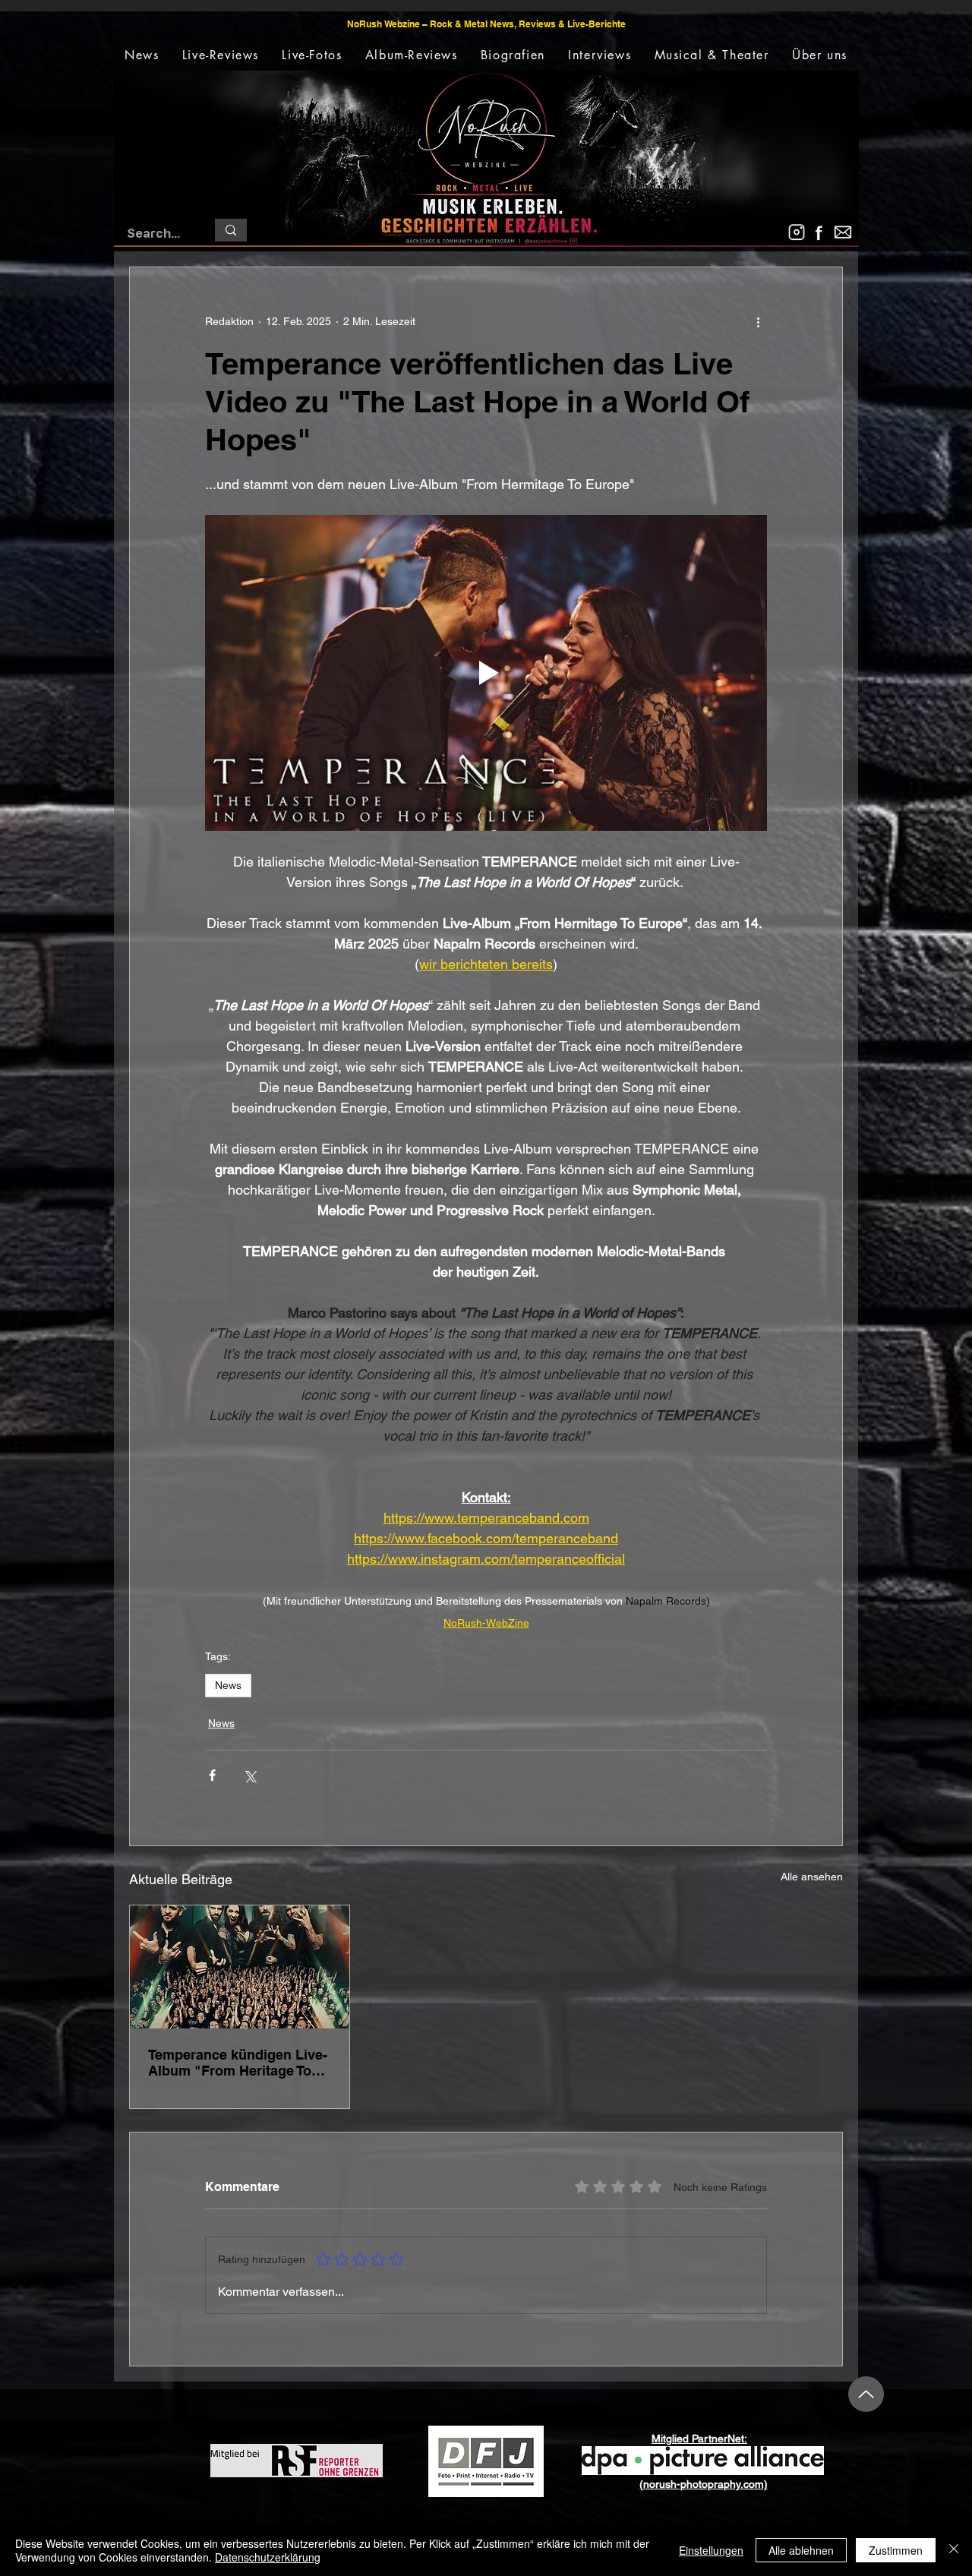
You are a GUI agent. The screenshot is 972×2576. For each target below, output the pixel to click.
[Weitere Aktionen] (758, 322)
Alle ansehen (812, 1877)
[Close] (954, 2550)
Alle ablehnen (801, 2550)
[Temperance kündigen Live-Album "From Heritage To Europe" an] (240, 1967)
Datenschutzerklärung (268, 2557)
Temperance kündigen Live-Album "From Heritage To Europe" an (238, 2063)
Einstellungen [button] (711, 2550)
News (228, 1685)
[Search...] (231, 230)
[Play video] (486, 673)
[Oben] (866, 2394)
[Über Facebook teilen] (212, 1775)
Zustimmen (896, 2550)
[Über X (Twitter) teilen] (249, 1775)
